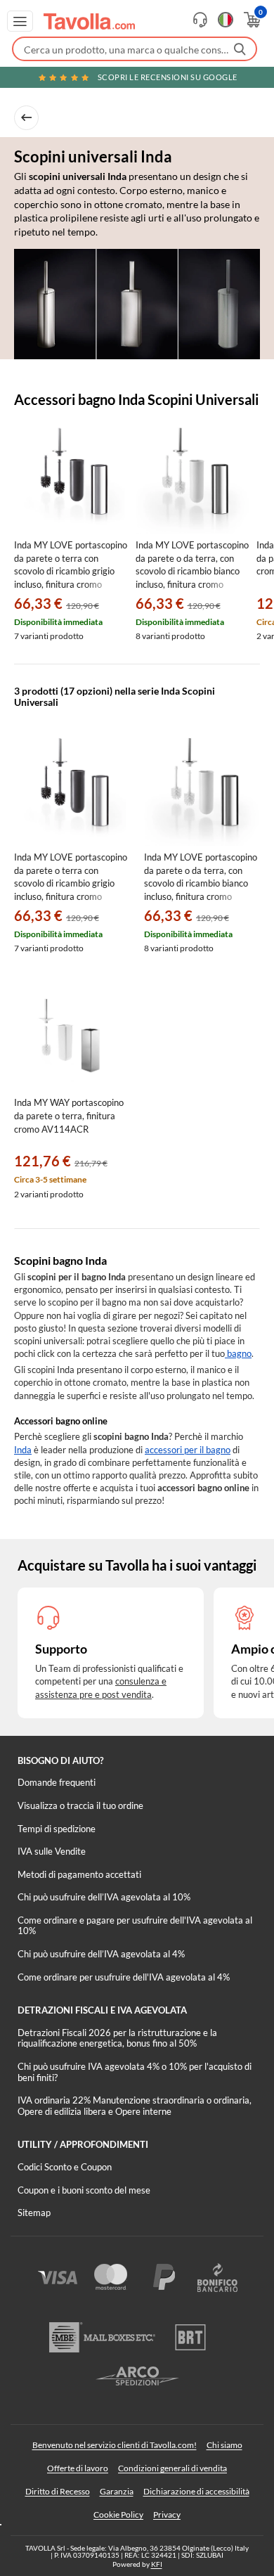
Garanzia (117, 2491)
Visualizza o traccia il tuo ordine (80, 1805)
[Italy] (226, 20)
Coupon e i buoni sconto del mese (84, 2190)
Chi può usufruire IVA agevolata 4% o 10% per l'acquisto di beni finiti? (135, 2072)
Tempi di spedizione (57, 1829)
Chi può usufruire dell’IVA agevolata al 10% (104, 1897)
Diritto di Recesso (58, 2491)
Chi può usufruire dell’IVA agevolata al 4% (101, 1954)
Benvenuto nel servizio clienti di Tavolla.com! (115, 2445)
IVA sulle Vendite (52, 1851)
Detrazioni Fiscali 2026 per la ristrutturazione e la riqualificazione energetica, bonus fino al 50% (117, 2038)
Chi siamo (224, 2445)
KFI (157, 2564)
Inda (23, 1450)
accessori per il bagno (188, 1450)
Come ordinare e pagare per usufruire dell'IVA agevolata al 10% (135, 1926)
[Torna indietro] (26, 118)
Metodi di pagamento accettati (79, 1874)
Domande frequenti (57, 1782)
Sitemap (34, 2213)
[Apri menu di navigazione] (20, 21)
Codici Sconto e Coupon (65, 2167)
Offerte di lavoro (78, 2468)
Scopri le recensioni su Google (168, 77)
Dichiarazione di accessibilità (196, 2491)
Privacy (167, 2514)
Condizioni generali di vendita (172, 2468)
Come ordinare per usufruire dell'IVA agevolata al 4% (124, 1977)
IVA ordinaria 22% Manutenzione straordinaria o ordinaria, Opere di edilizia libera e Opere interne (135, 2106)
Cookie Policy (118, 2514)
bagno (238, 1353)
